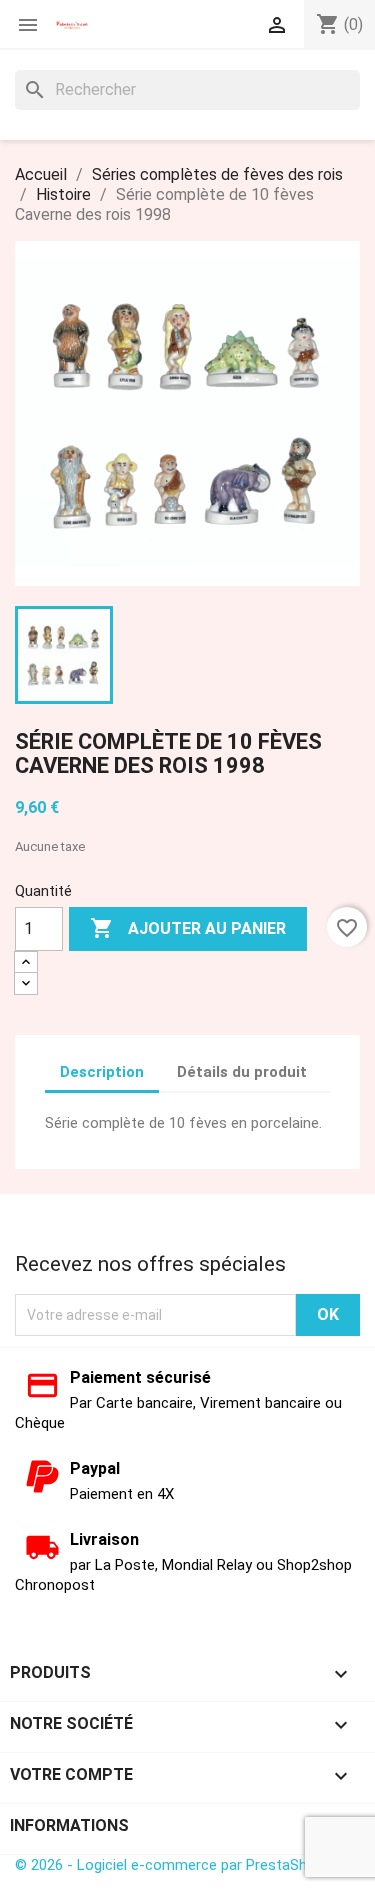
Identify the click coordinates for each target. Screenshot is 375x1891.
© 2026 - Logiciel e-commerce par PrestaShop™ (174, 1865)
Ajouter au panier (188, 928)
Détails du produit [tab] (242, 1072)
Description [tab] (102, 1072)
